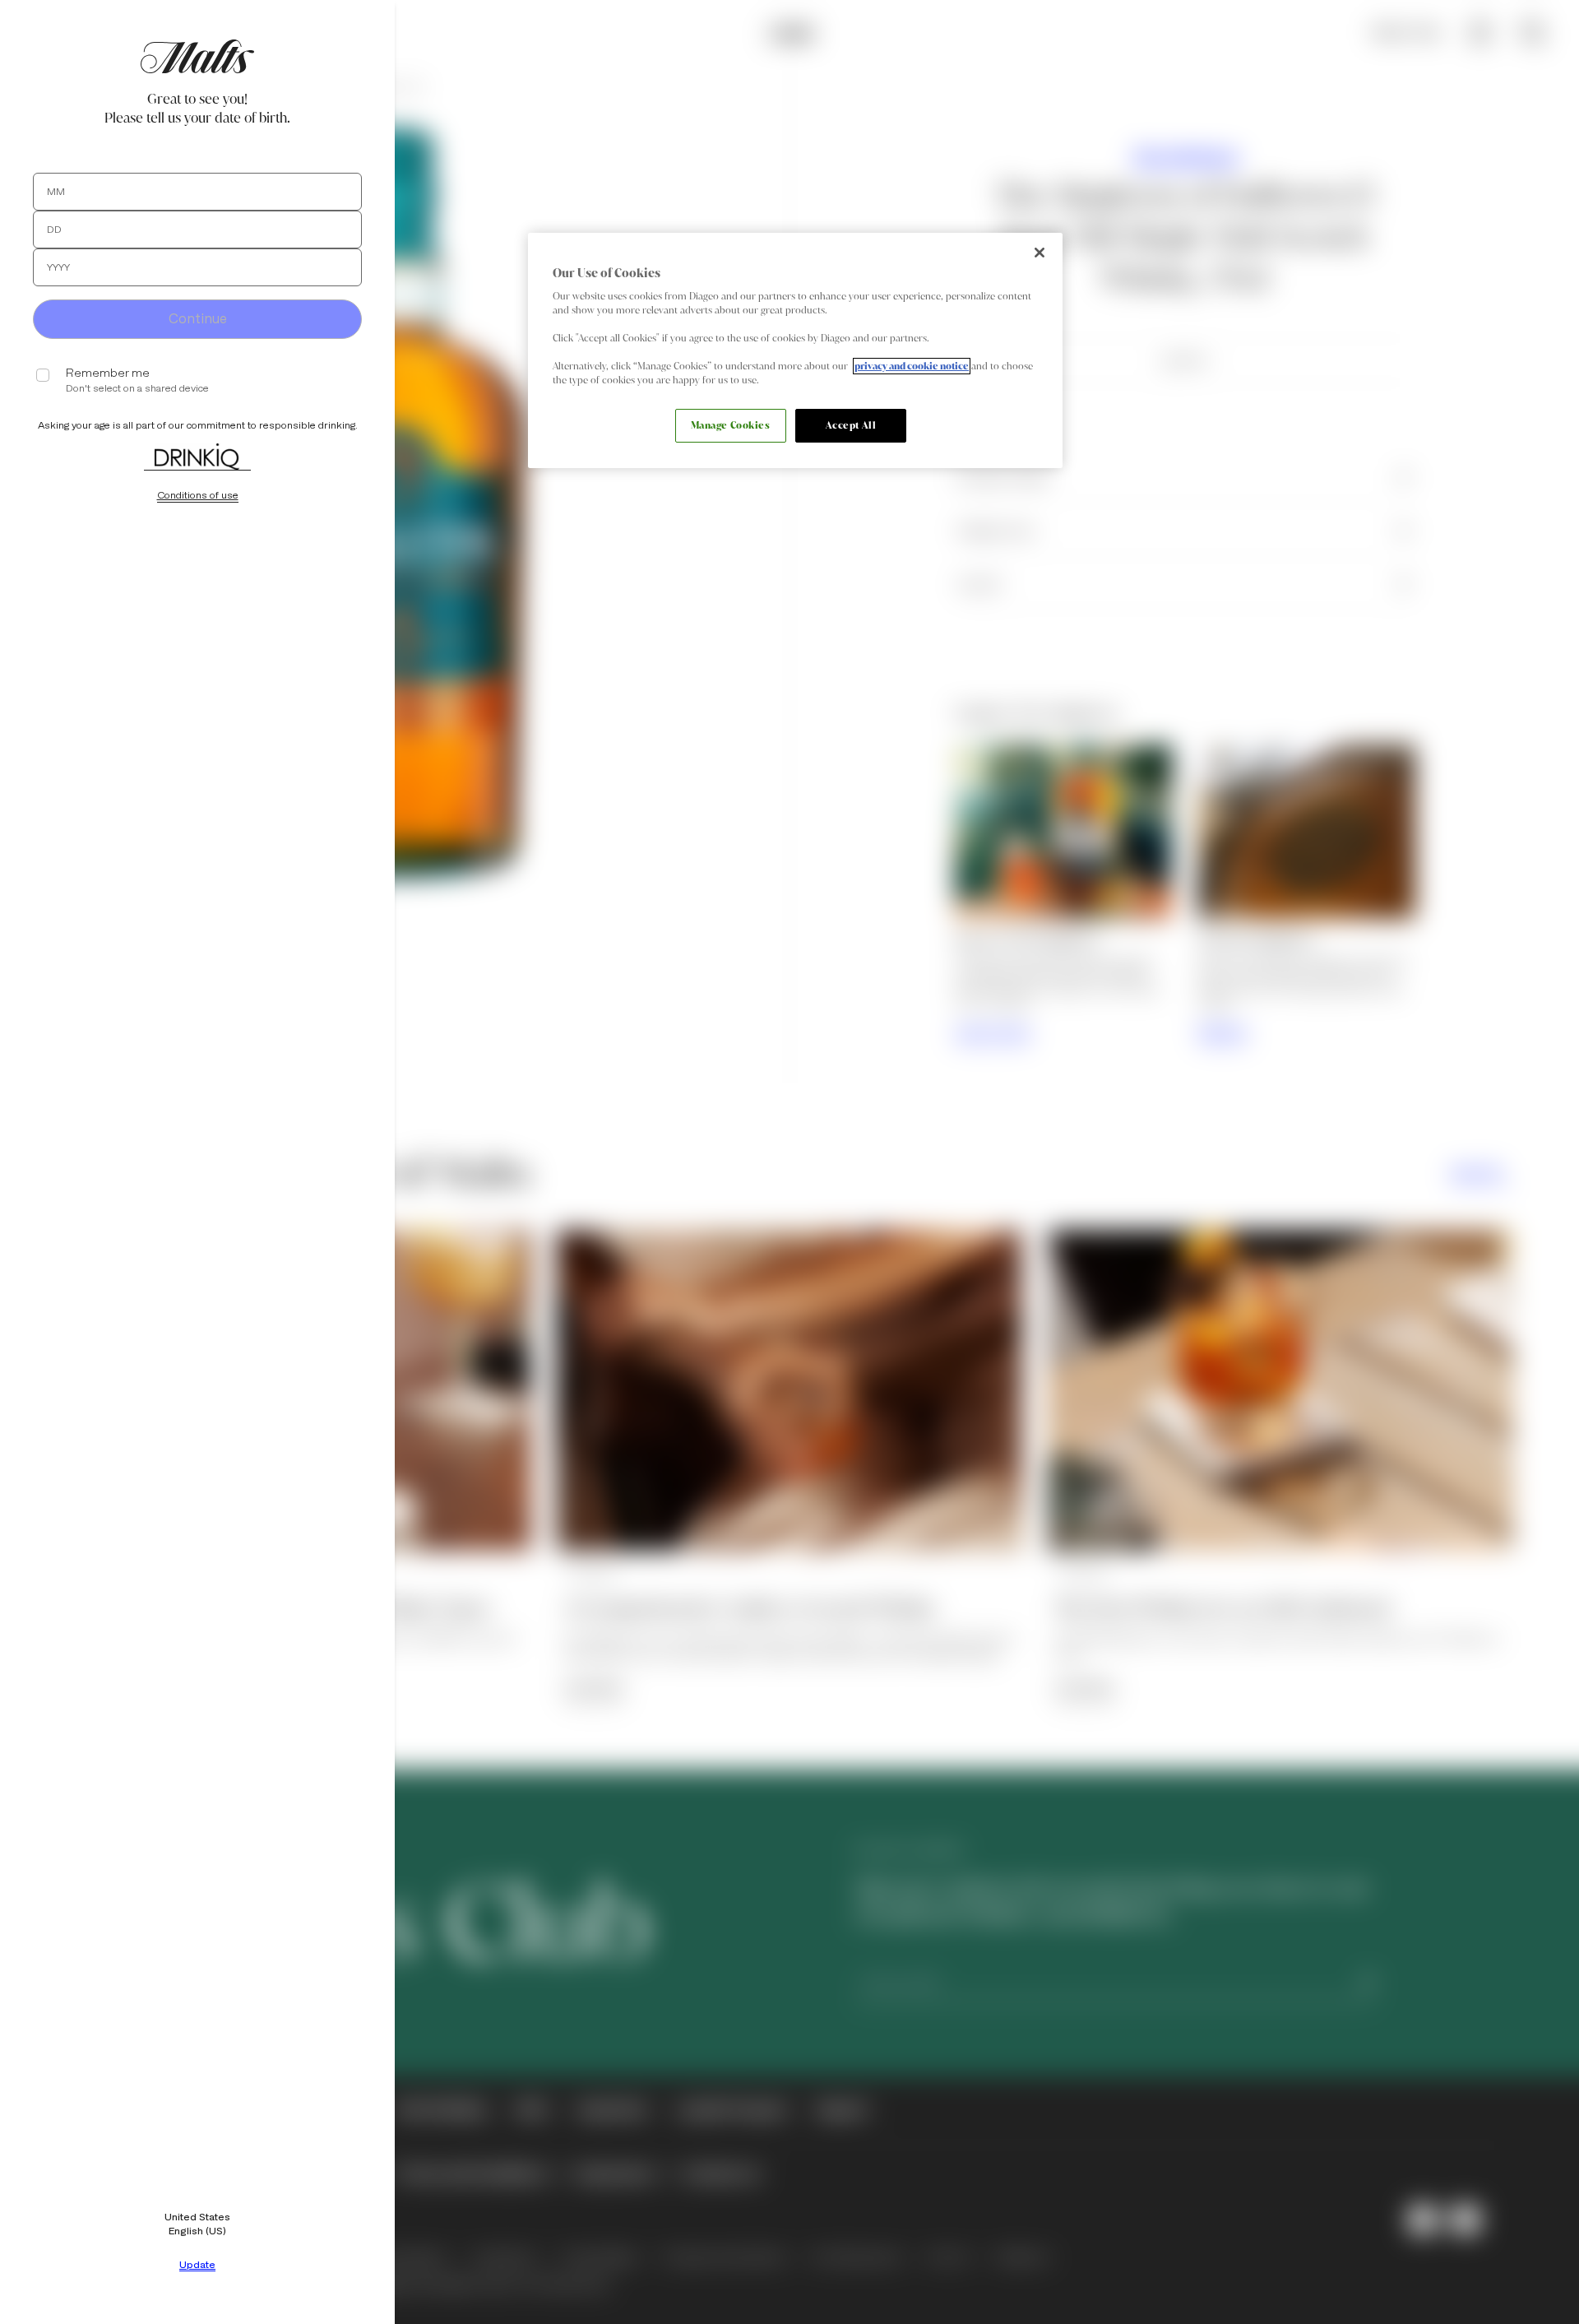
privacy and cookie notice (912, 366)
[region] (795, 351)
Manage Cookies (731, 425)
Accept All (851, 425)
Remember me (108, 373)
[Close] (1040, 253)
